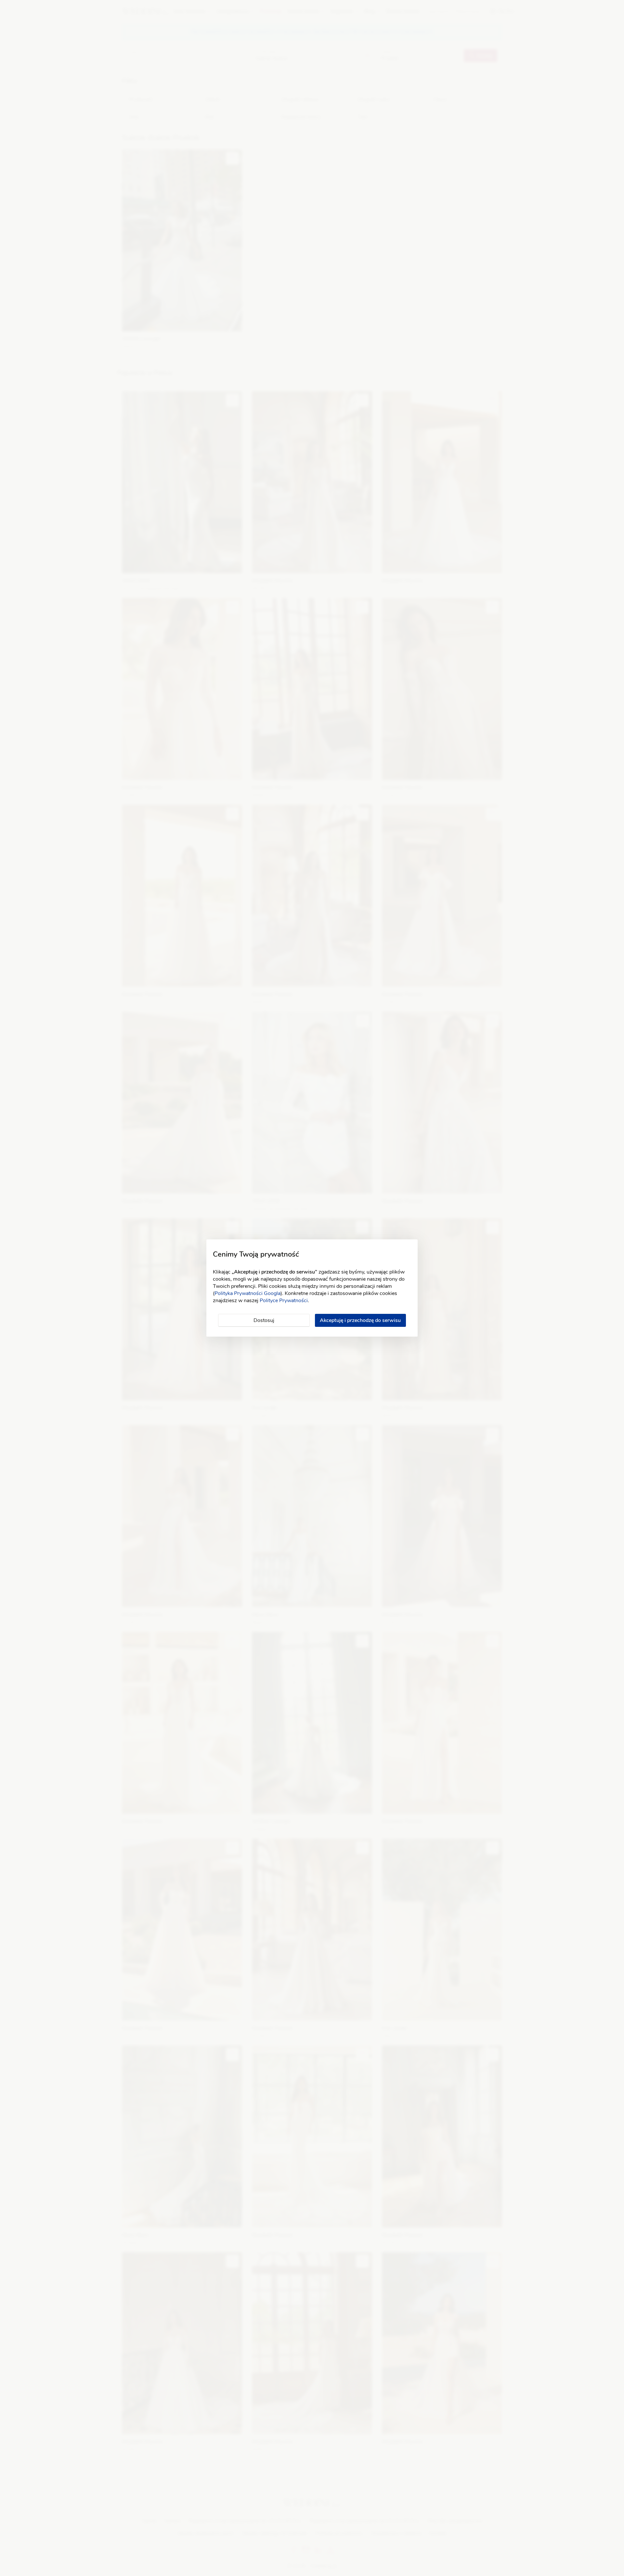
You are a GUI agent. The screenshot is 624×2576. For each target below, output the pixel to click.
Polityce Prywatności (284, 1301)
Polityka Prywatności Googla (247, 1293)
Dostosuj (264, 1320)
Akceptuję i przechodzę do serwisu (360, 1320)
